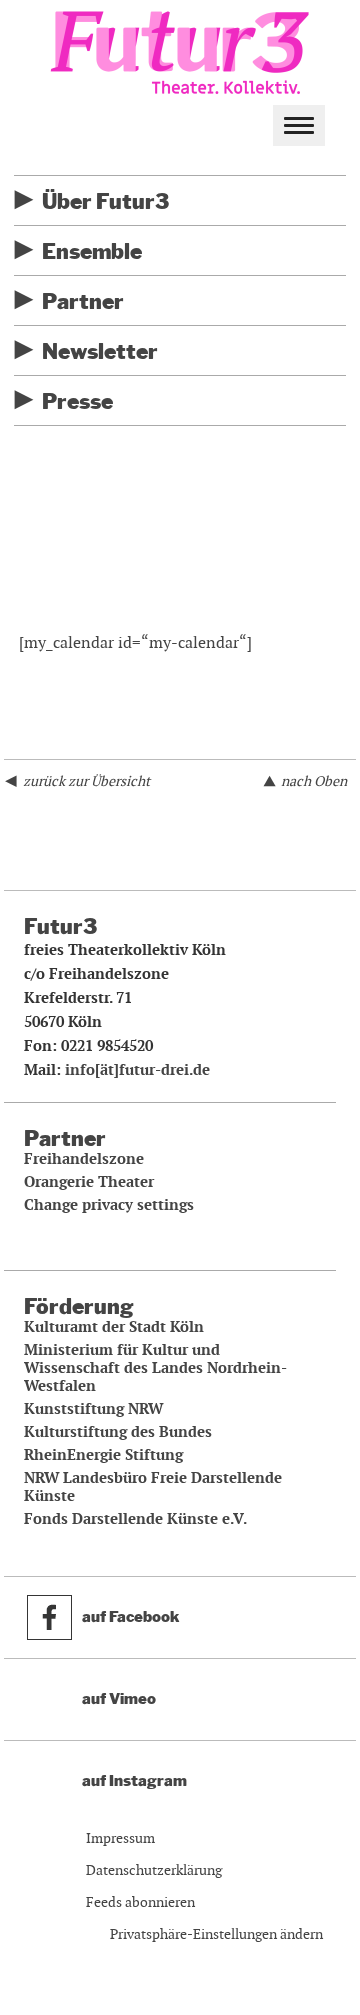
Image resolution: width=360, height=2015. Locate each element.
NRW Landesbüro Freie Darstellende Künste (153, 1487)
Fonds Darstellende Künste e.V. (135, 1519)
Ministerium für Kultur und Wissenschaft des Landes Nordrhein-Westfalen (155, 1368)
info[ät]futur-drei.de (137, 1070)
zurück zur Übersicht (86, 781)
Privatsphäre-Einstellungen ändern (216, 1934)
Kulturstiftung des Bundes (118, 1432)
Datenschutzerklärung (154, 1870)
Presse (77, 402)
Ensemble (92, 252)
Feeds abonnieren (140, 1902)
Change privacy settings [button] (109, 1205)
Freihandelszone (84, 1159)
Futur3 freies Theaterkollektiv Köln (180, 49)
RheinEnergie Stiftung (103, 1455)
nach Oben (314, 781)
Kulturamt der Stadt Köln (114, 1327)
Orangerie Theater (89, 1182)
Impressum (120, 1838)
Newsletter (100, 352)
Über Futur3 (105, 202)
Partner (83, 302)
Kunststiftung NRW (93, 1409)
